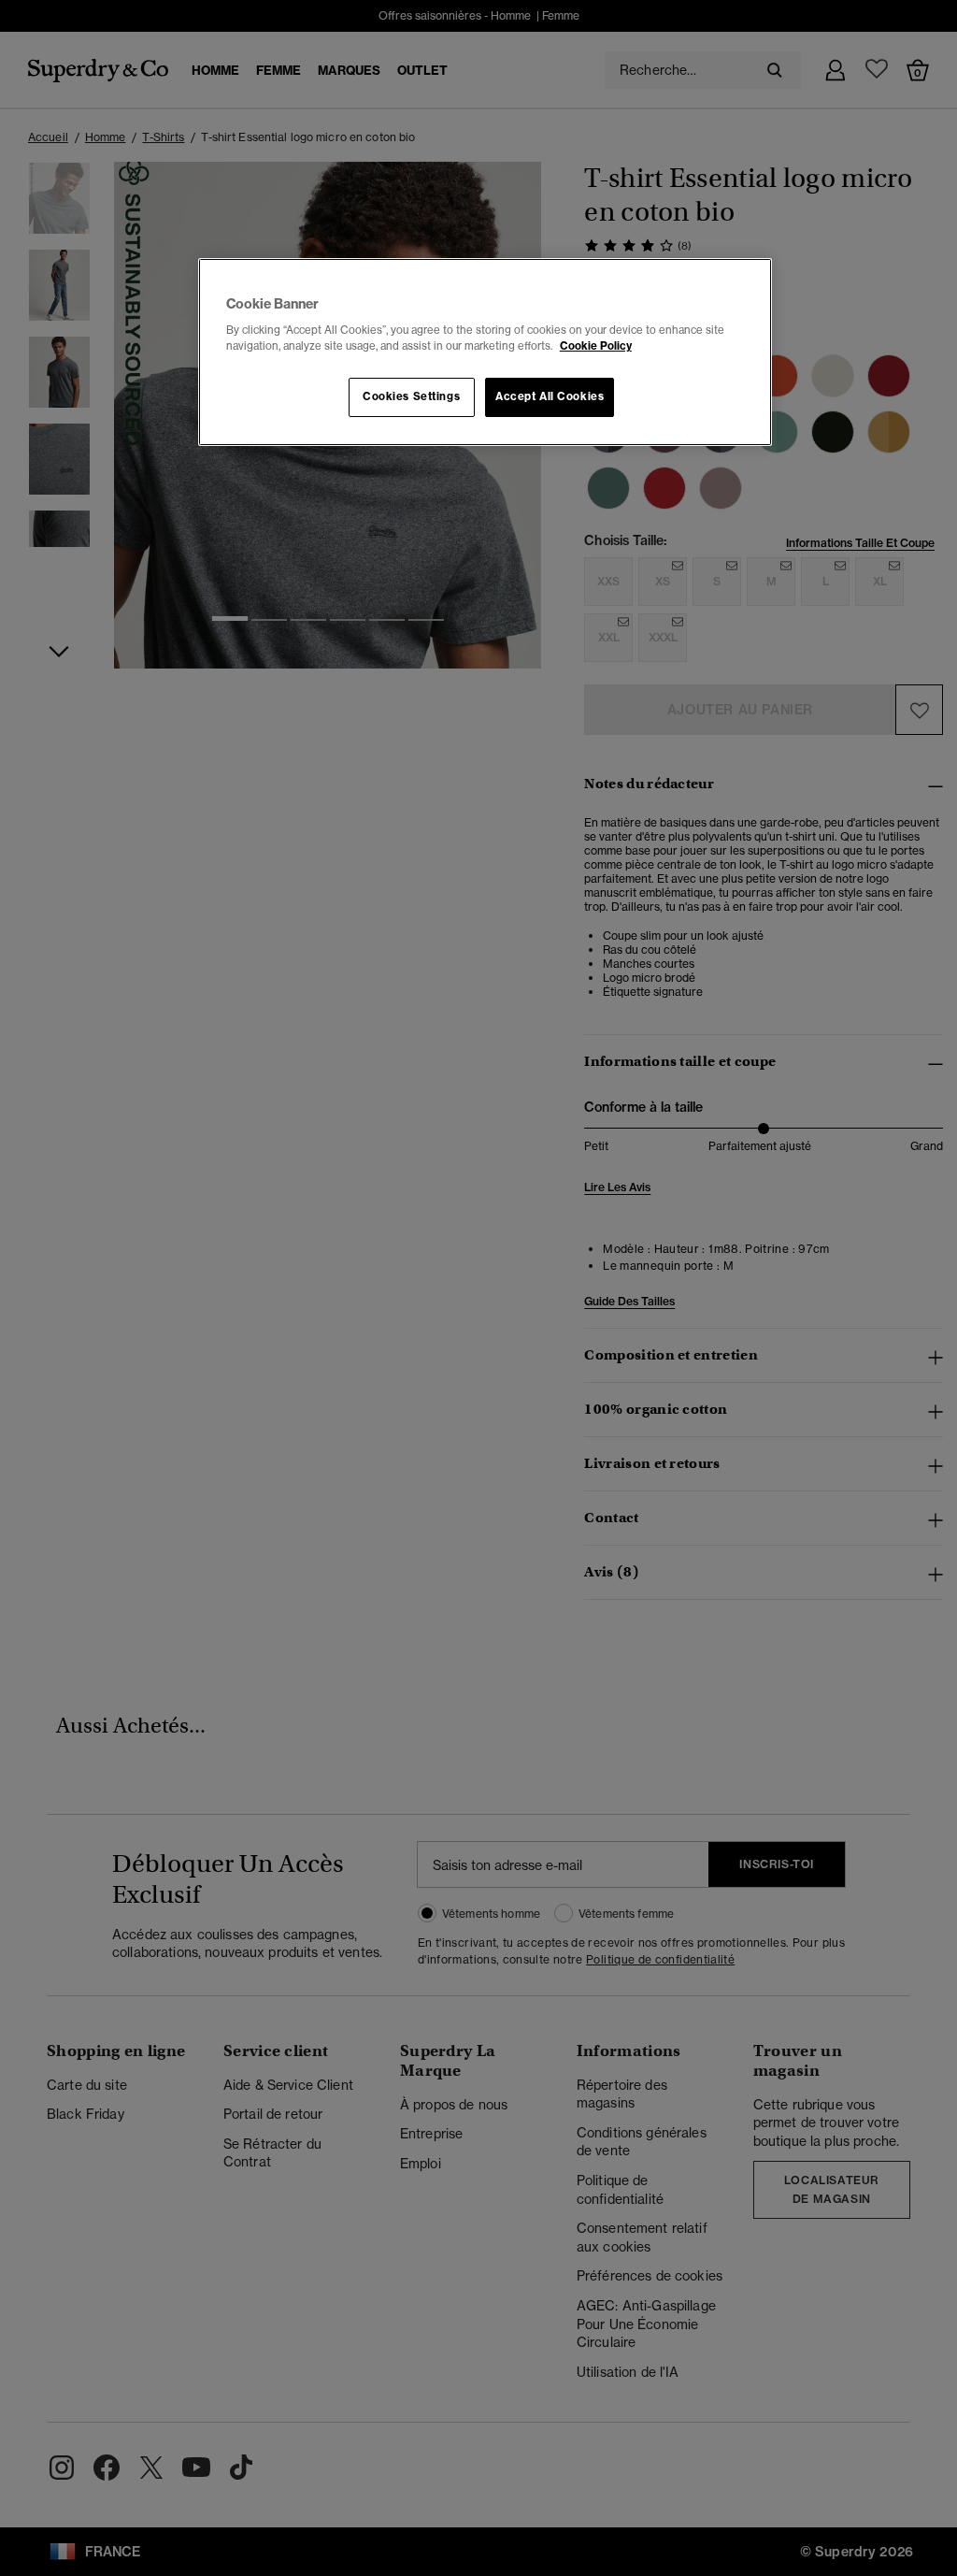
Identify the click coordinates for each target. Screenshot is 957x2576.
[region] (485, 353)
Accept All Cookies (550, 396)
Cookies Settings (411, 396)
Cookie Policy (596, 346)
